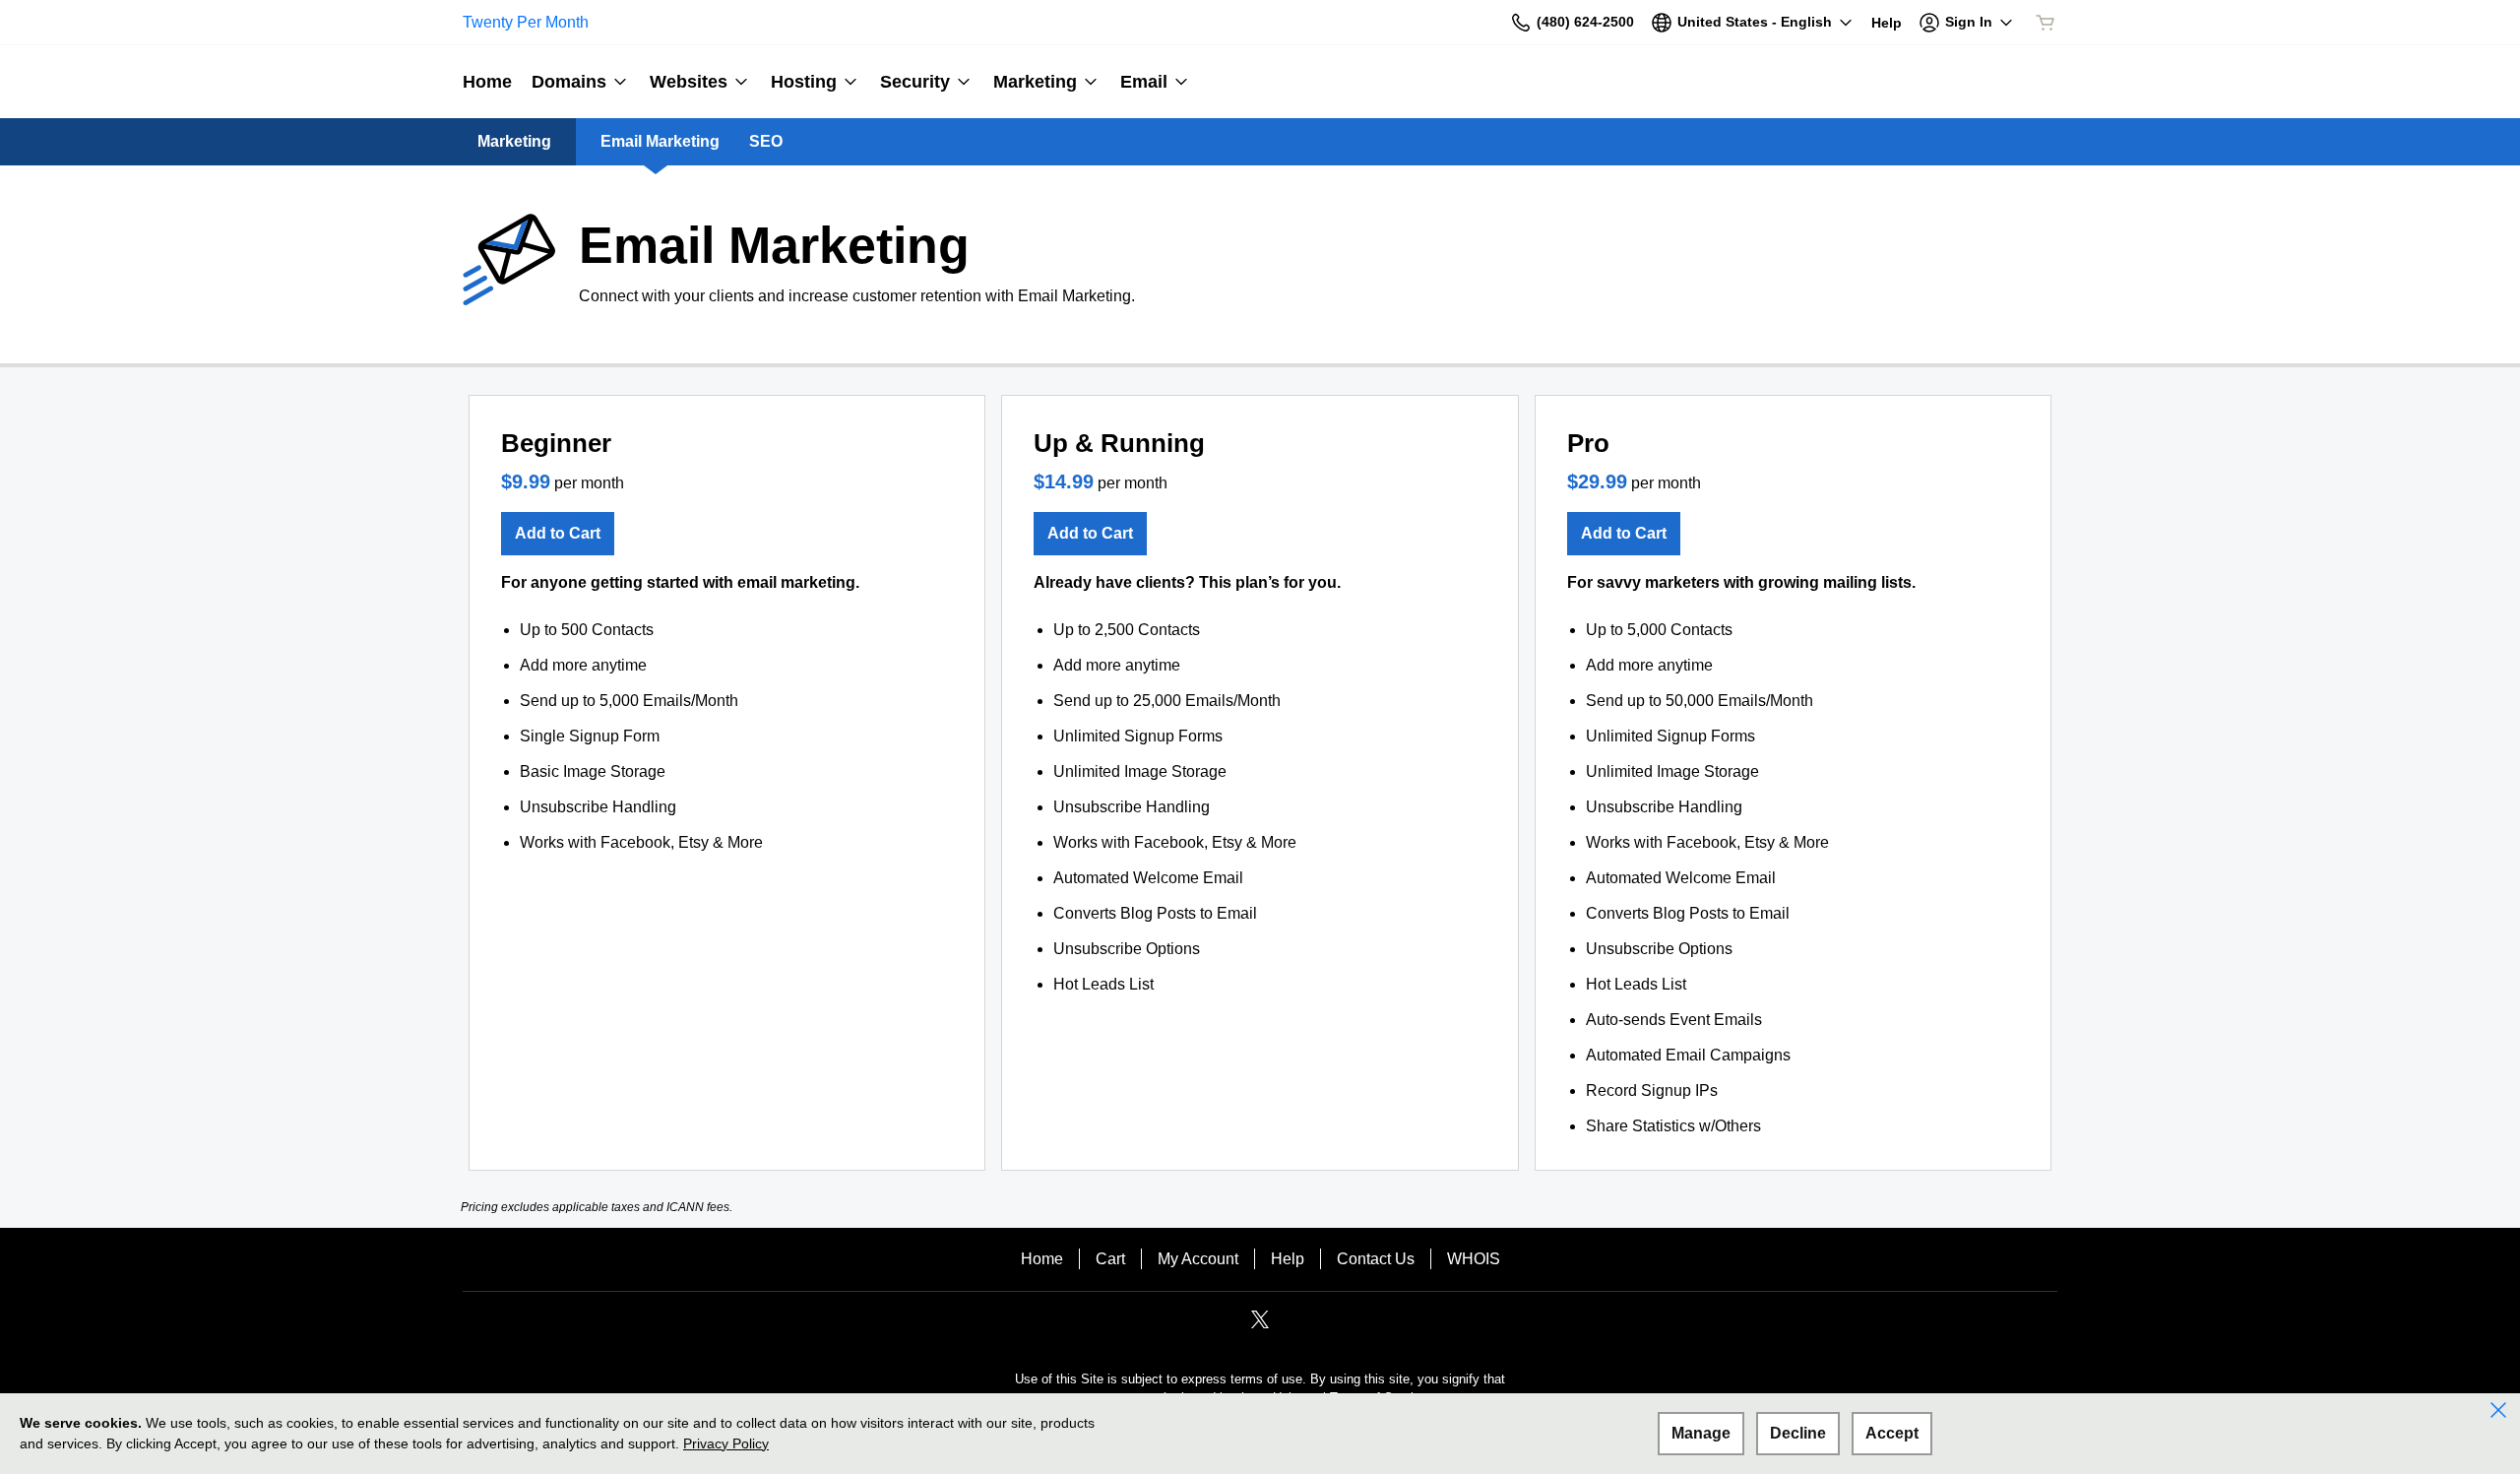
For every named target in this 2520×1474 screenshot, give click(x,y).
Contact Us (1376, 1259)
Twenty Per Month (526, 22)
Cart (1110, 1259)
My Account (1198, 1259)
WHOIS (1474, 1259)
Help (1288, 1259)
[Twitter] (1260, 1326)
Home (1042, 1259)
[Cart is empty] (2046, 23)
